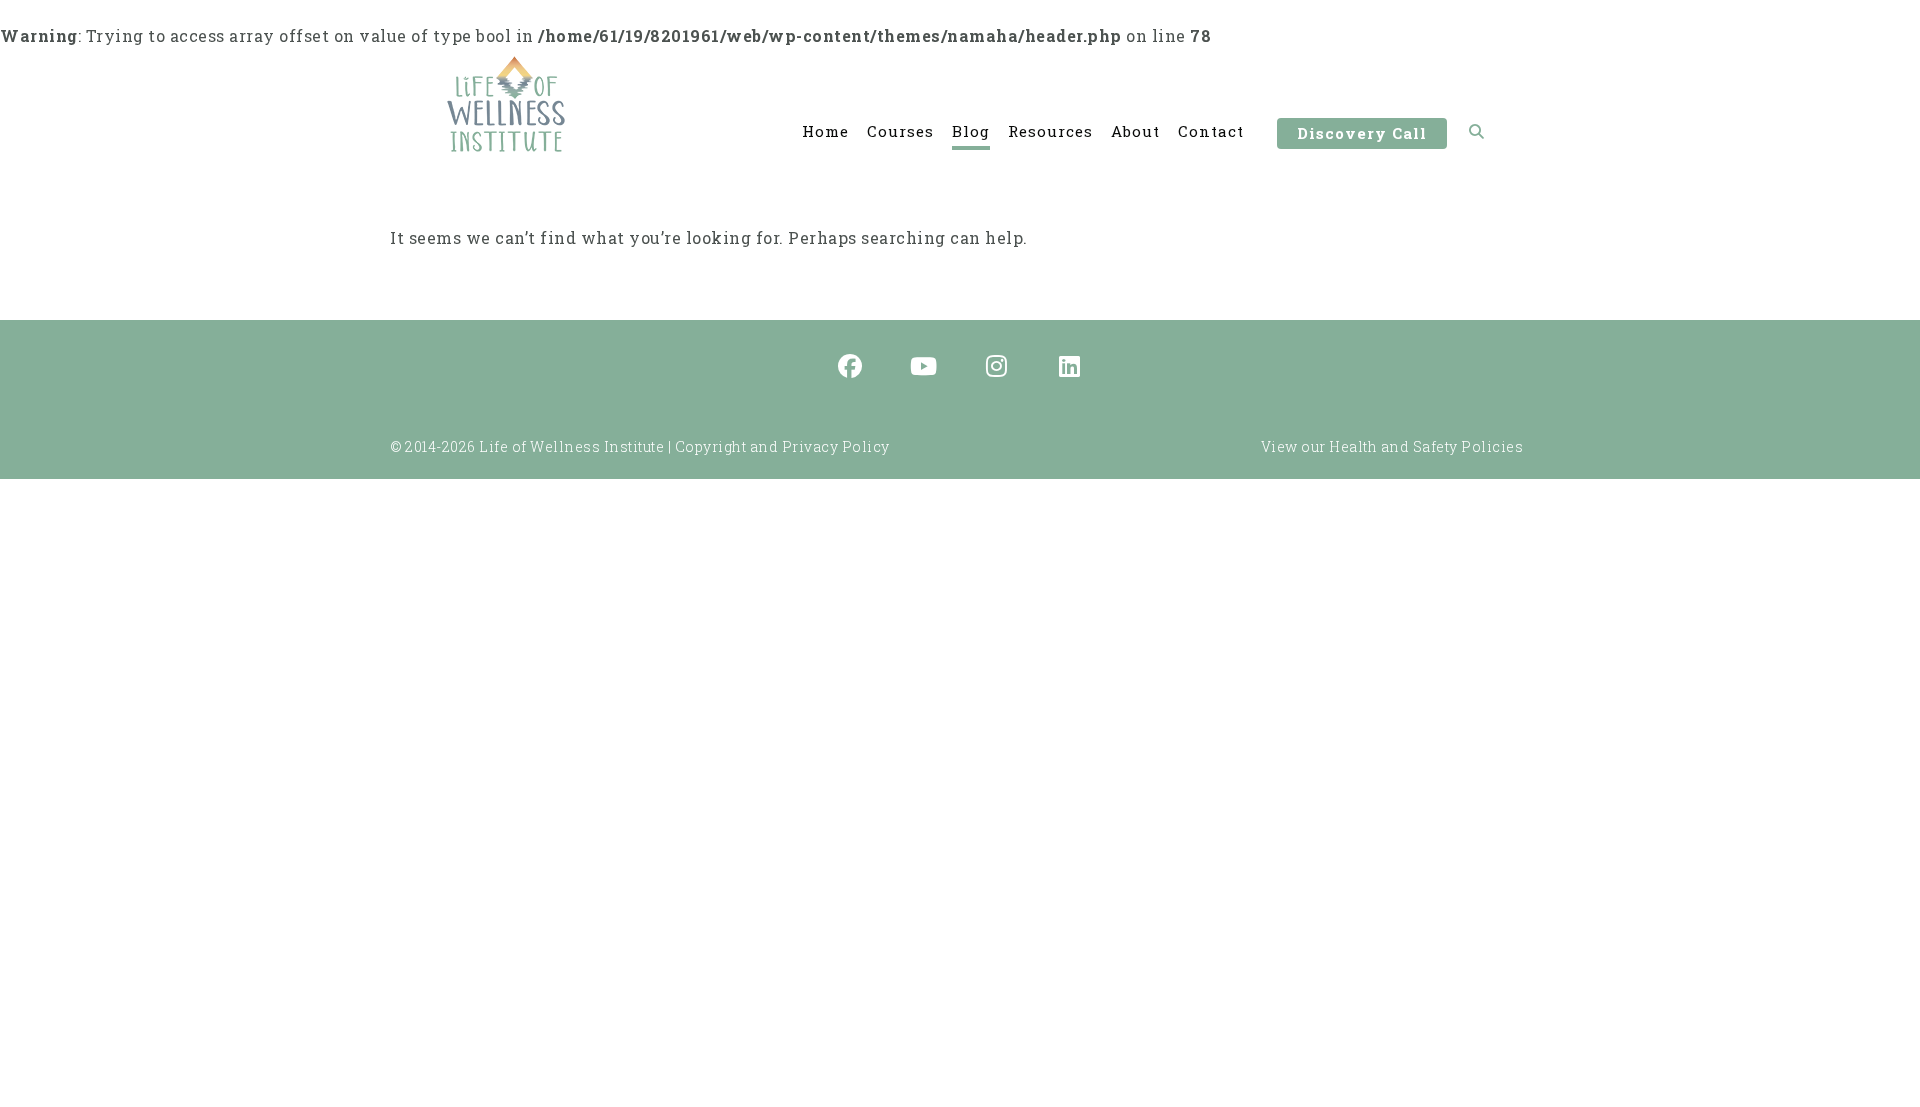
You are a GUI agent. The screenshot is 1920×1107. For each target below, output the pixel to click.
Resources (1050, 131)
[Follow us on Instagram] (997, 368)
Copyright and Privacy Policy (782, 446)
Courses (900, 131)
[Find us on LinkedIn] (1070, 368)
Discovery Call (1362, 133)
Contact (1211, 131)
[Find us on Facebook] (851, 368)
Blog (971, 131)
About (1135, 131)
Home (825, 131)
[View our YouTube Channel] (924, 368)
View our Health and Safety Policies (1392, 446)
